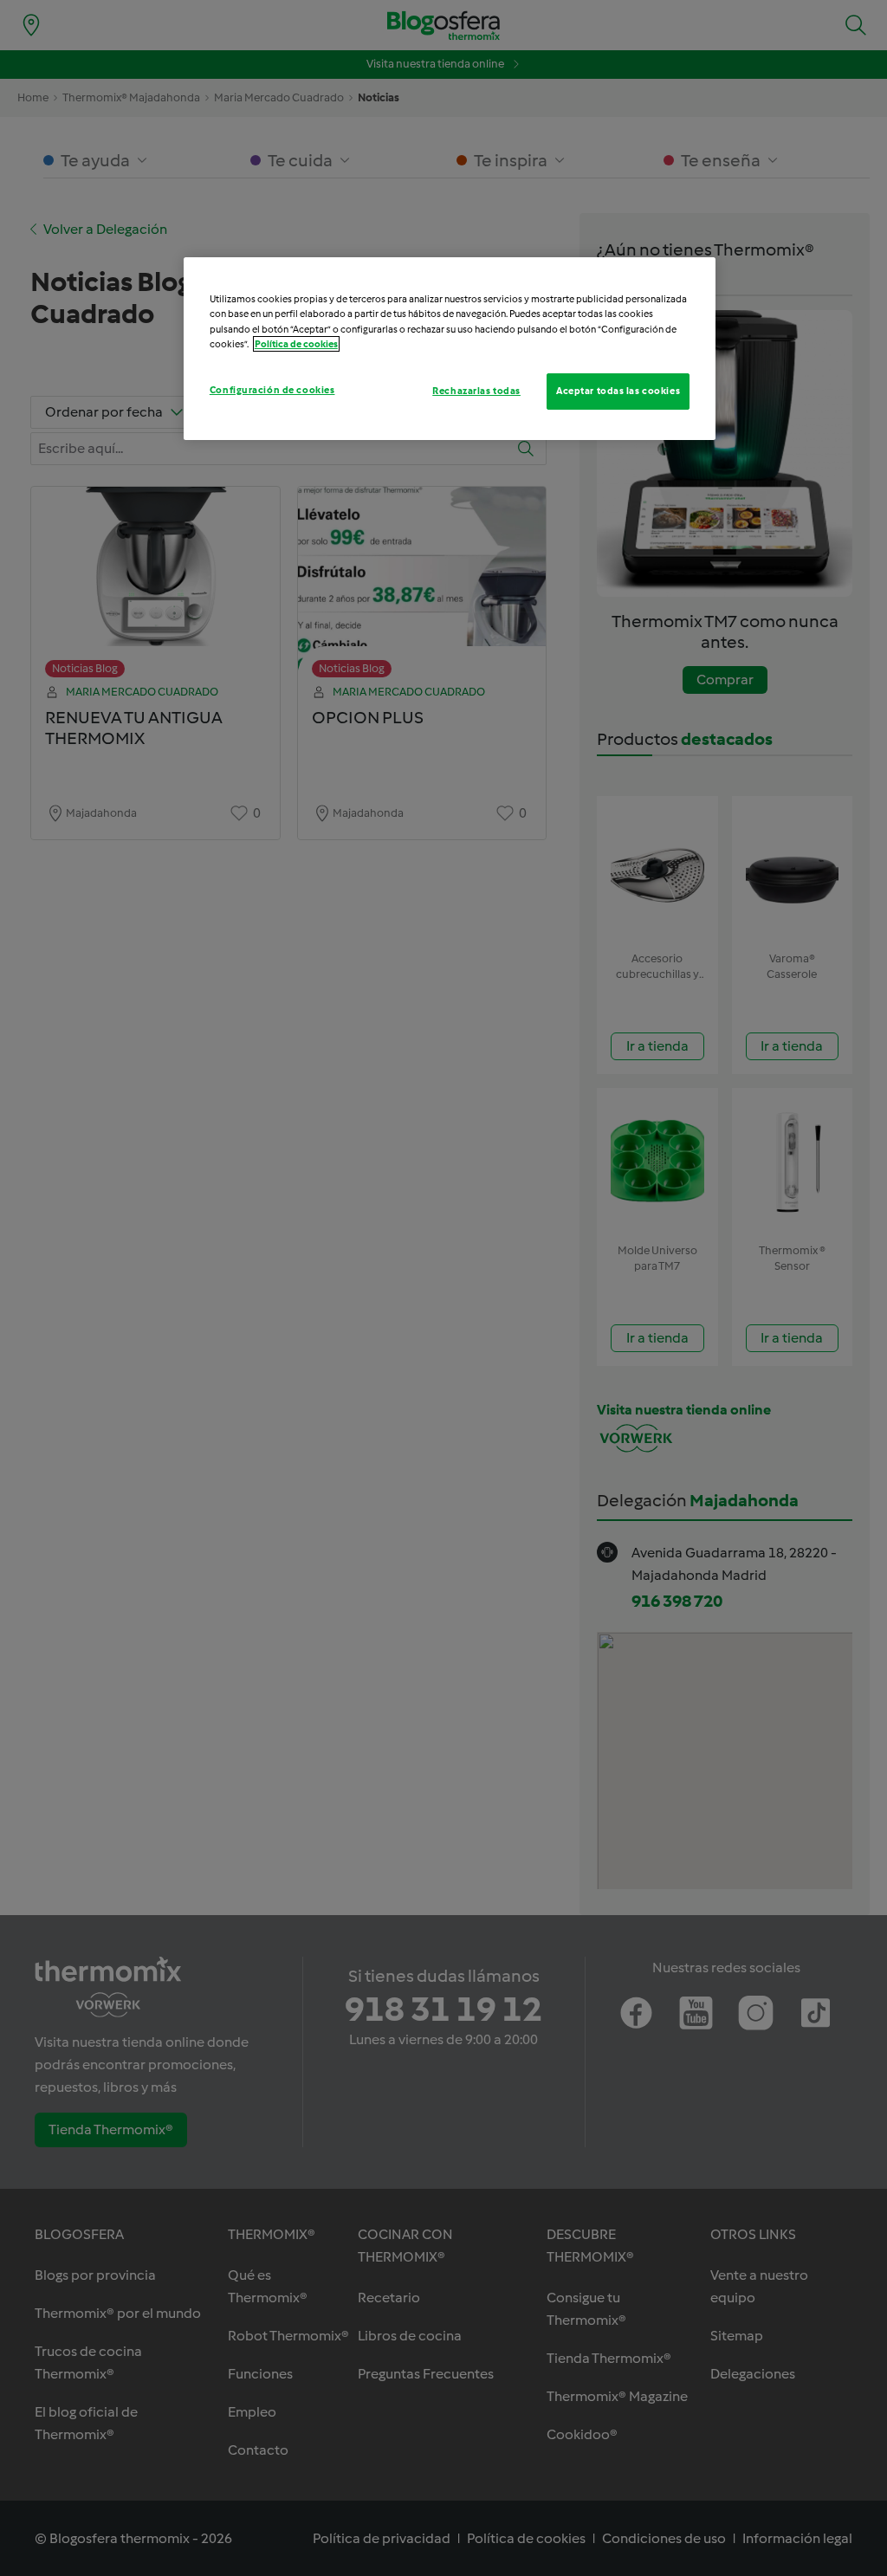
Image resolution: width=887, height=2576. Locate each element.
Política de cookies (296, 344)
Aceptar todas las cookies (618, 391)
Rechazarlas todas (476, 391)
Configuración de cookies (272, 390)
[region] (450, 348)
